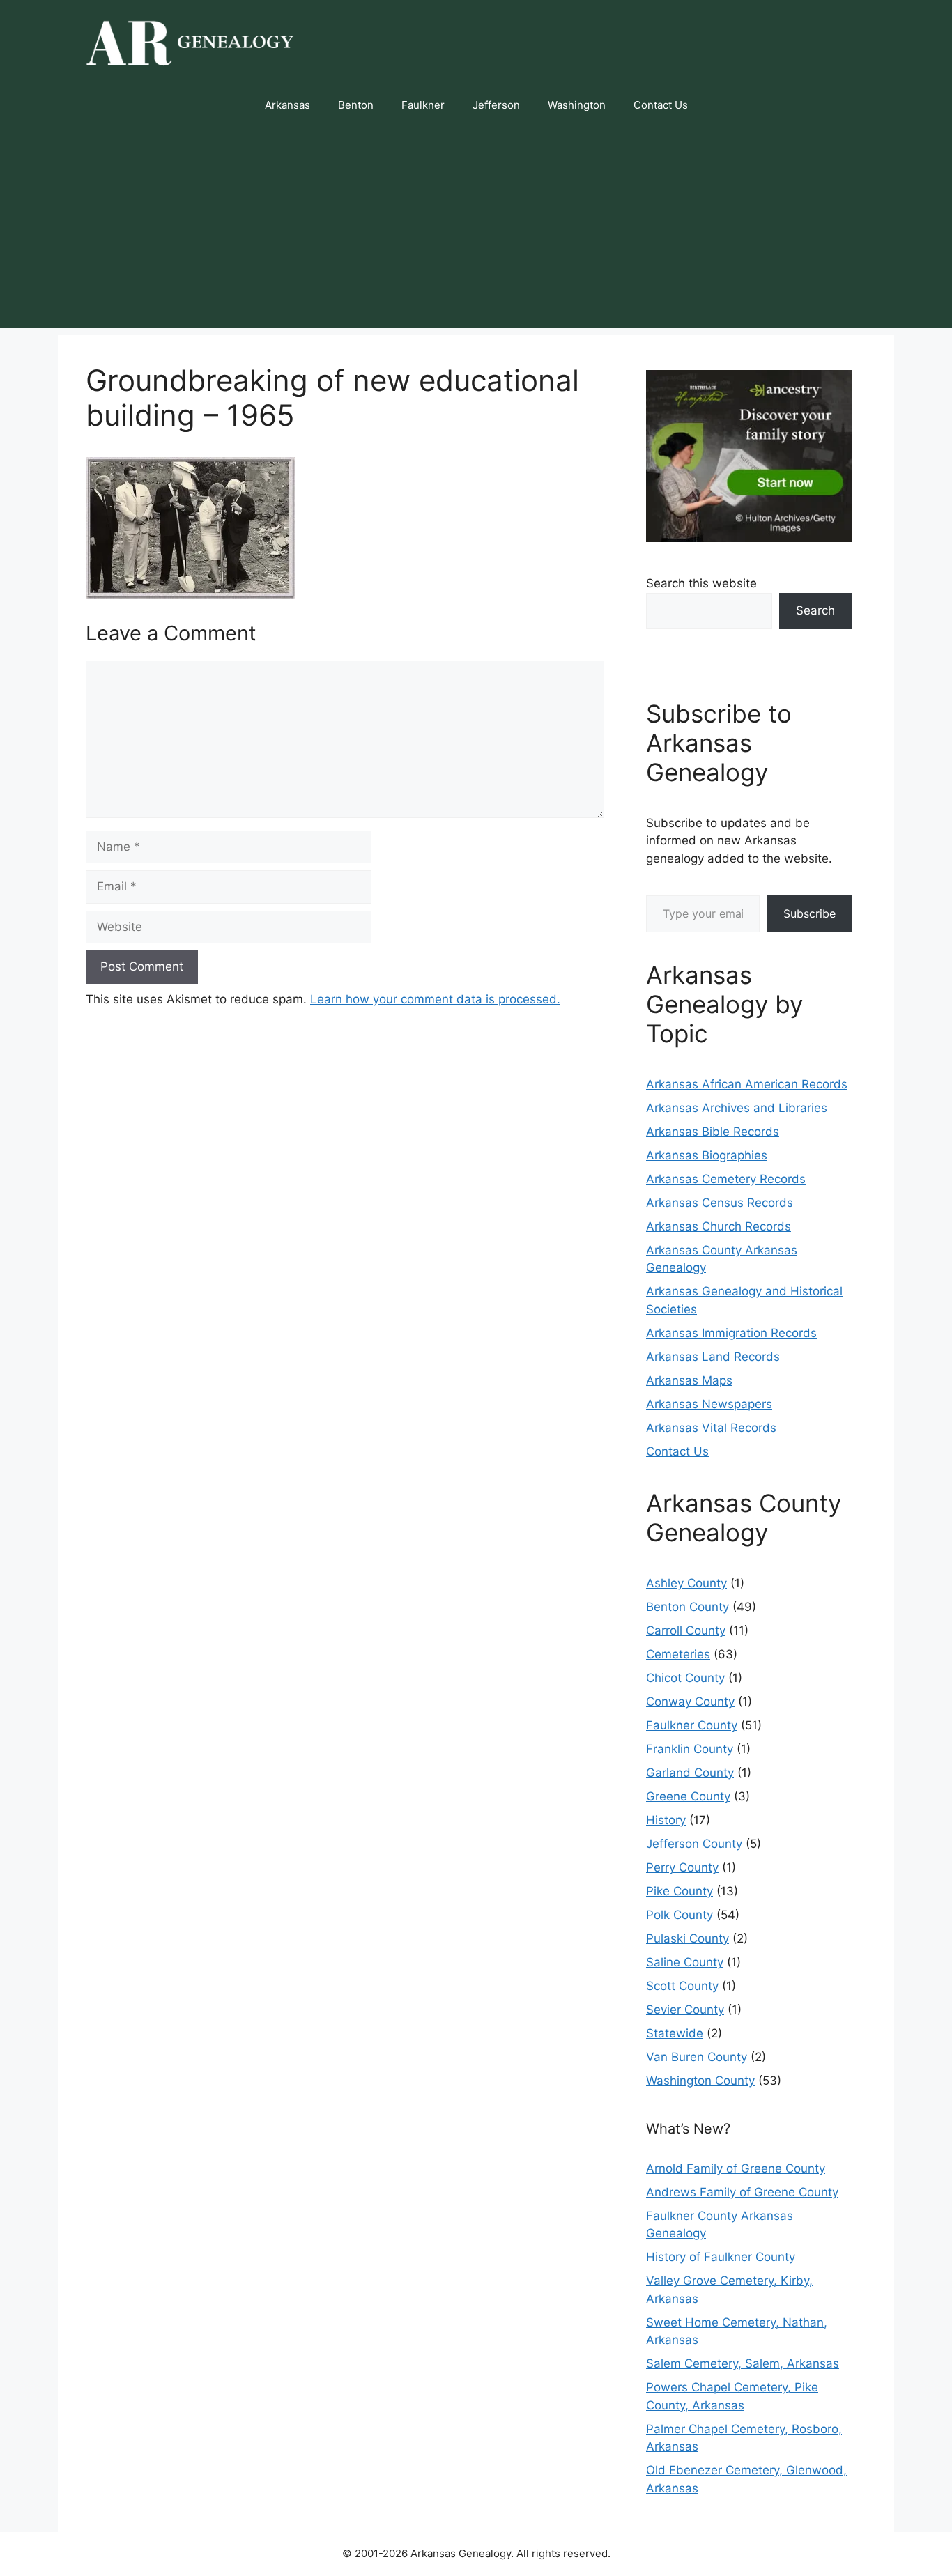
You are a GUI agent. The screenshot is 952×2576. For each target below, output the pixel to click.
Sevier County (685, 2010)
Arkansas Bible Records (713, 1132)
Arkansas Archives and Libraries (737, 1108)
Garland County (690, 1773)
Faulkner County (692, 1725)
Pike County (680, 1891)
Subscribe (809, 913)
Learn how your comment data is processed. (435, 999)
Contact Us (661, 105)
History (666, 1820)
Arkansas (287, 105)
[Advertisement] (476, 231)
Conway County (690, 1702)
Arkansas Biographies (707, 1155)
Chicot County (685, 1678)
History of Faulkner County (721, 2257)
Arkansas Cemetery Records (726, 1179)
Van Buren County (697, 2057)
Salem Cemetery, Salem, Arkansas (743, 2363)
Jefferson (496, 105)
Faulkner (423, 105)
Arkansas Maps (689, 1380)
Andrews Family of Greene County (742, 2192)
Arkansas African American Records (747, 1084)
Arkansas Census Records (720, 1203)
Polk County (680, 1915)
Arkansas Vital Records (711, 1428)
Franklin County (690, 1749)
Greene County (688, 1796)
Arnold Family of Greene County (736, 2168)
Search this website (701, 583)
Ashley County (686, 1583)
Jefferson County (694, 1844)
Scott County (682, 1986)
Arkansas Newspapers (709, 1404)
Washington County (700, 2081)
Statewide (675, 2033)
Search (815, 610)
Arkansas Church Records (719, 1226)
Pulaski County (688, 1938)
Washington (577, 105)
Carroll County (686, 1630)
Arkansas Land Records (713, 1357)
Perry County (682, 1867)
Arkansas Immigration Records (731, 1333)
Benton (356, 105)
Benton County (688, 1607)
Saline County (685, 1962)
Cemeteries (678, 1654)
